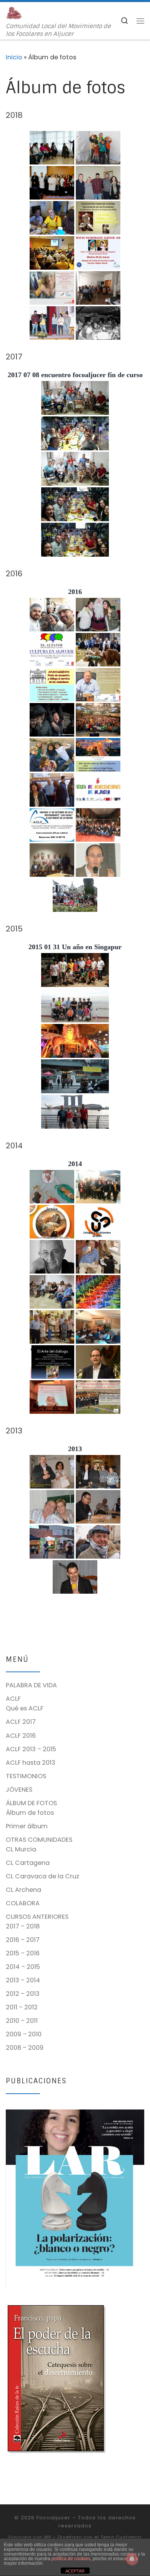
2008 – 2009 (25, 2048)
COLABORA (23, 1903)
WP (47, 2537)
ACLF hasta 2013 (31, 1763)
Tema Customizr (121, 2537)
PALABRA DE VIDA (31, 1685)
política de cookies (71, 2559)
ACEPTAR (75, 2571)
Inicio (14, 57)
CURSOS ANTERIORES (37, 1917)
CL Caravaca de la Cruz (42, 1876)
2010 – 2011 (22, 2021)
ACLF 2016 (21, 1736)
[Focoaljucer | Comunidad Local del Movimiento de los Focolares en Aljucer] (14, 13)
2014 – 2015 (23, 1967)
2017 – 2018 (23, 1926)
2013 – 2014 (23, 1980)
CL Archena (23, 1890)
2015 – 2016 (23, 1953)
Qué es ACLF (25, 1708)
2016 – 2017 (23, 1940)
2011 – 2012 (22, 2007)
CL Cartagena (28, 1863)
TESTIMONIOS (26, 1776)
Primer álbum (27, 1826)
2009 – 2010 (24, 2034)
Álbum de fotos (30, 1813)
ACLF (13, 1699)
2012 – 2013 (23, 1994)
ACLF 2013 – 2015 (31, 1749)
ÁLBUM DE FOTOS (31, 1803)
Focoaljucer (53, 2518)
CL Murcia (21, 1849)
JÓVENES (19, 1790)
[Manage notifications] (132, 2559)
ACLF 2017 (21, 1722)
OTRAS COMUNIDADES (39, 1840)
